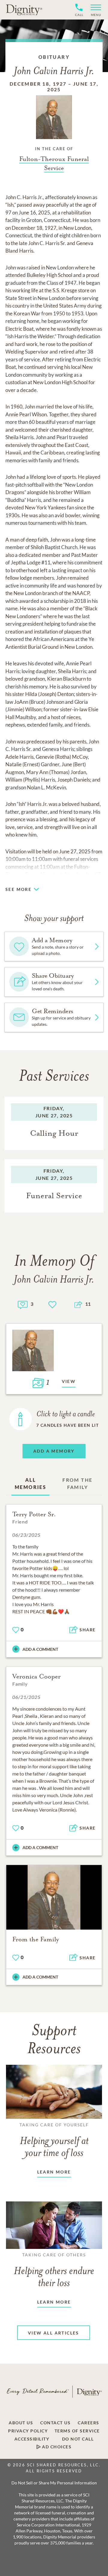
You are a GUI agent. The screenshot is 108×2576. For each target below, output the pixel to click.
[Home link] (24, 10)
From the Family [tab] (77, 1483)
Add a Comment (40, 1649)
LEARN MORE (54, 2172)
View (69, 1381)
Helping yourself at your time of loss (54, 2140)
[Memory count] (23, 1304)
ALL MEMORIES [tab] (30, 1483)
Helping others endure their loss (54, 2271)
